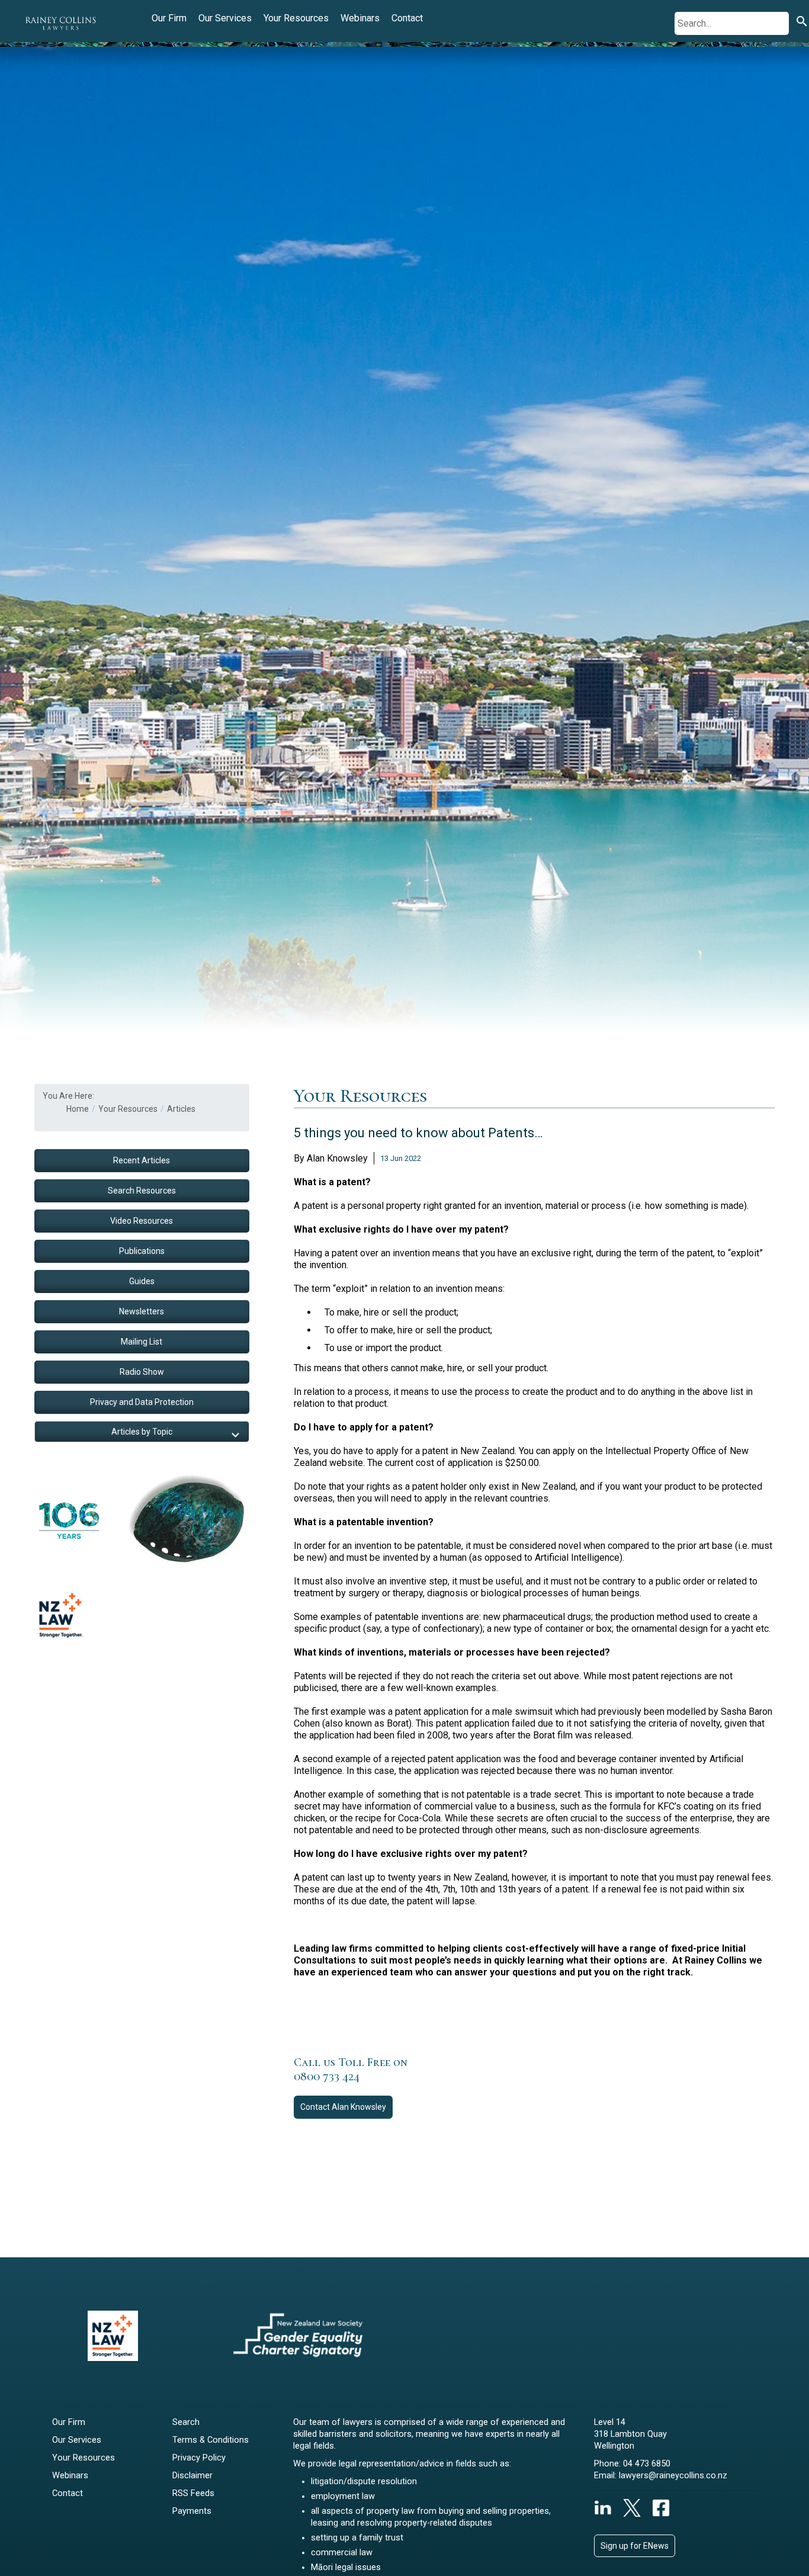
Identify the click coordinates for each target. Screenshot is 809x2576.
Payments (192, 2511)
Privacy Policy (199, 2458)
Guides (142, 1281)
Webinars (360, 18)
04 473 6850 (647, 2464)
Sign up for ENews (635, 2546)
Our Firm (169, 18)
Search (186, 2422)
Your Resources (296, 18)
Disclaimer (192, 2476)
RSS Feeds (193, 2493)
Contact (407, 18)
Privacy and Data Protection (142, 1402)
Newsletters (142, 1311)
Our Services (225, 18)
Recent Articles (142, 1160)
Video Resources (142, 1221)
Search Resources (142, 1191)
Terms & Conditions (211, 2440)
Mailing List (142, 1342)
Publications (142, 1251)
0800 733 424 (327, 2077)
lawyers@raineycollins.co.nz (673, 2476)
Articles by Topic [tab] (142, 1432)
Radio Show (142, 1372)
